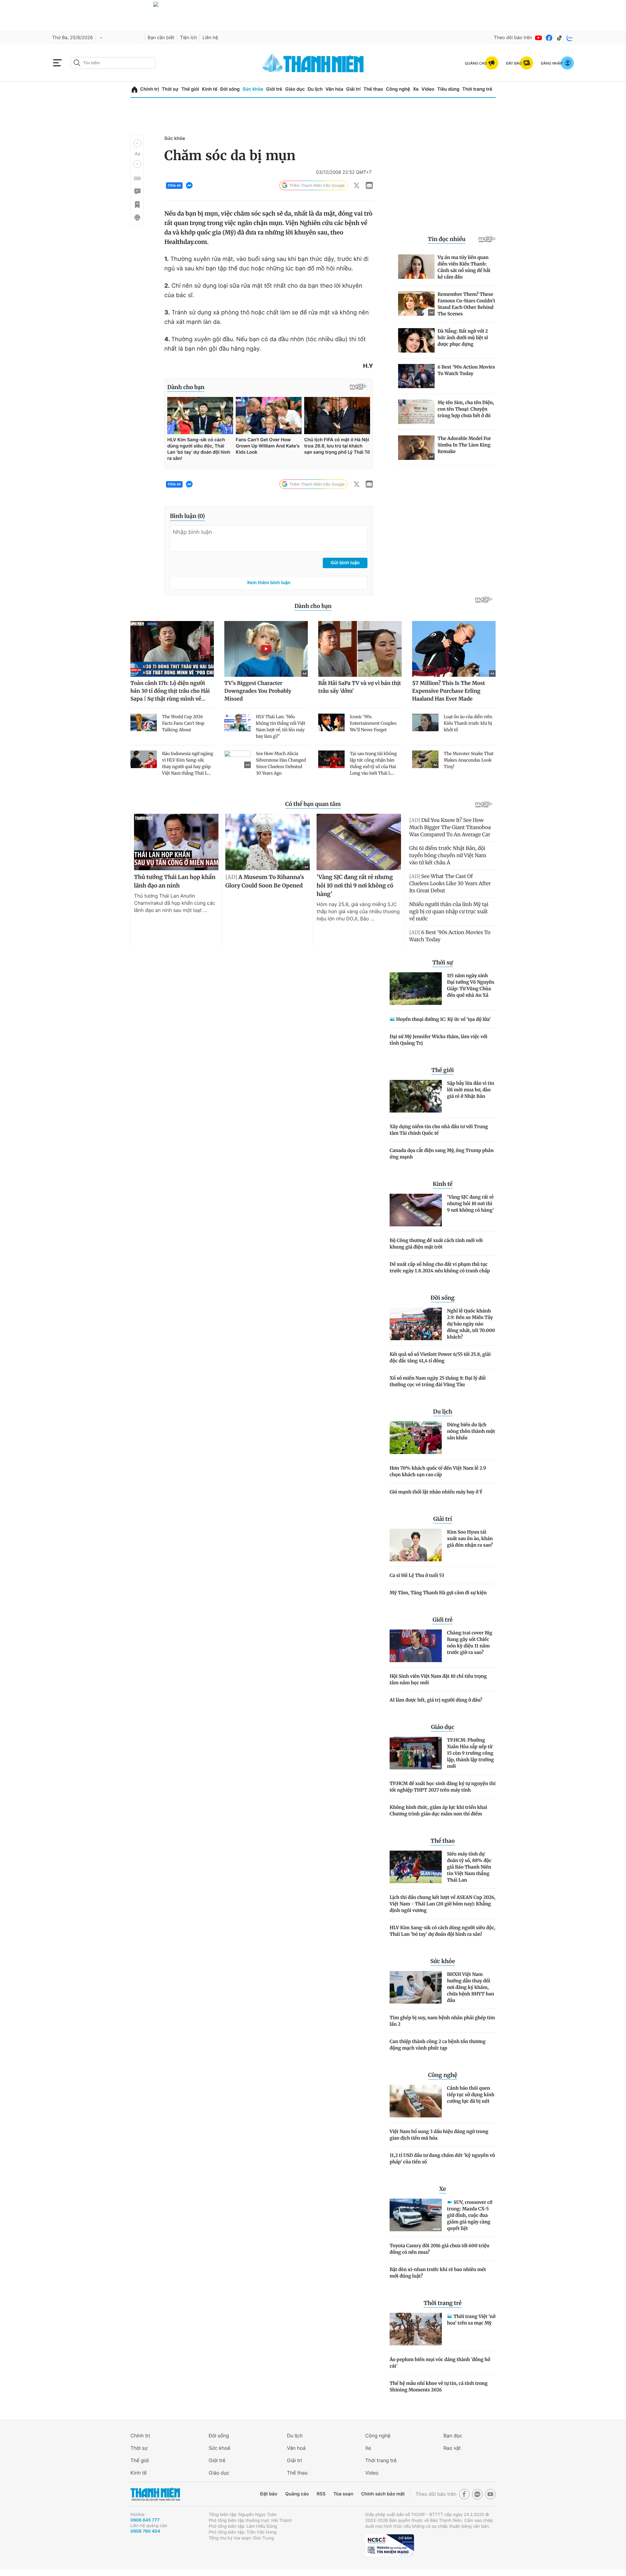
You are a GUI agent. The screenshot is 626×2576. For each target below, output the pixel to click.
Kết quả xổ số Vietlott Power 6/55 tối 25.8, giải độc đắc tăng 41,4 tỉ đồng (440, 1357)
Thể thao (373, 89)
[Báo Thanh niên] (155, 2494)
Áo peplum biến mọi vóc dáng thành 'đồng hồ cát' (440, 2363)
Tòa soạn (343, 2494)
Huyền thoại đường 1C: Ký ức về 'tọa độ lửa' (443, 1019)
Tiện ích (188, 38)
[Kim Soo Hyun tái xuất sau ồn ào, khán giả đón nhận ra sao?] (416, 1545)
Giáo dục (295, 89)
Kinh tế (210, 89)
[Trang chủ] (134, 90)
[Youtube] (539, 38)
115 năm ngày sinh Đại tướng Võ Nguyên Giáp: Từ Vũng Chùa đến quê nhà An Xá (471, 985)
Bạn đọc (453, 2436)
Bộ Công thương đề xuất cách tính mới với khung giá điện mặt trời (436, 1244)
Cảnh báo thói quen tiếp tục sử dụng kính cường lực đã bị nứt (471, 2095)
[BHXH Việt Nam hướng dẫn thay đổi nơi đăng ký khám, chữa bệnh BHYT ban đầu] (416, 1987)
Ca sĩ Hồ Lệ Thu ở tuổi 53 (417, 1575)
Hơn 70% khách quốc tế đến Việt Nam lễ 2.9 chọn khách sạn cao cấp (438, 1471)
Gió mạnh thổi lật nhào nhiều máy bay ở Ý (436, 1492)
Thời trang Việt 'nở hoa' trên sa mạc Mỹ (471, 2320)
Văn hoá (296, 2448)
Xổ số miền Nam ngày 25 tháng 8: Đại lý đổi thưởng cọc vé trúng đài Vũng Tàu (438, 1381)
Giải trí (353, 89)
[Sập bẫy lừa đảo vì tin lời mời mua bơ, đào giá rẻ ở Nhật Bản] (416, 1096)
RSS (321, 2494)
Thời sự (170, 89)
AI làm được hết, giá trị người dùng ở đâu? (436, 1700)
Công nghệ (398, 89)
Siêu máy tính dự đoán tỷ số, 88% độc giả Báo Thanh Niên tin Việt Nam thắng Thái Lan (469, 1867)
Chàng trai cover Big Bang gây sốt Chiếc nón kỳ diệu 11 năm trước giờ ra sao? (470, 1643)
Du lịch (315, 89)
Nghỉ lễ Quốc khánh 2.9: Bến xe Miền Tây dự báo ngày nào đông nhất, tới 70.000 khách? (471, 1324)
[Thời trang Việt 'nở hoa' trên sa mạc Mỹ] (416, 2329)
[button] (137, 143)
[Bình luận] (137, 191)
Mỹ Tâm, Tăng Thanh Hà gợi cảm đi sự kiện (438, 1593)
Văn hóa (334, 89)
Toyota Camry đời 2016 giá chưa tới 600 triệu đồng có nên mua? (440, 2249)
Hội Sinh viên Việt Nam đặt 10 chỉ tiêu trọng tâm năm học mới (438, 1679)
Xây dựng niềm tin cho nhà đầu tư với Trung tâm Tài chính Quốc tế (439, 1130)
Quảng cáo (297, 2494)
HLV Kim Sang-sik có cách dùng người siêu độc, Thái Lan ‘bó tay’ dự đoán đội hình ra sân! (442, 1931)
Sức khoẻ (219, 2448)
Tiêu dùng (448, 89)
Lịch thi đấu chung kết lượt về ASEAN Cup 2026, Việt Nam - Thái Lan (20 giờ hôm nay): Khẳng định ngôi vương (442, 1904)
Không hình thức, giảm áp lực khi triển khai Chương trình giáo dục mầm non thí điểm (438, 1811)
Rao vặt (452, 2448)
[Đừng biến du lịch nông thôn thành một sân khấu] (416, 1438)
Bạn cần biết (161, 38)
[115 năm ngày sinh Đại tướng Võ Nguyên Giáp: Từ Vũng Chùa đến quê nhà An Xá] (416, 989)
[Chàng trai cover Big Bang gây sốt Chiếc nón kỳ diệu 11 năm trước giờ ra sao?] (416, 1646)
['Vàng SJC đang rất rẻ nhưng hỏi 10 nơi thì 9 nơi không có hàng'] (416, 1210)
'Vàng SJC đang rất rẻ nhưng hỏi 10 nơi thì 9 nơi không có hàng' (470, 1204)
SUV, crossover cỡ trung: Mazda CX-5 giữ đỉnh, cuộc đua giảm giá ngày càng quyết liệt (470, 2215)
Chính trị (150, 89)
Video (428, 89)
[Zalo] (570, 38)
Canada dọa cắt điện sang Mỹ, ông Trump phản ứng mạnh (442, 1154)
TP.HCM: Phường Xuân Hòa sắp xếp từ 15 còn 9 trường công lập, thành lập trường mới (470, 1753)
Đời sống (230, 89)
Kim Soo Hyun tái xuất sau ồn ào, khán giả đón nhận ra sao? (470, 1538)
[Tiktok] (559, 38)
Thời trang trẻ (477, 89)
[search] (113, 63)
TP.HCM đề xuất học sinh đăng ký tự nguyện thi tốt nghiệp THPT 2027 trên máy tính (443, 1787)
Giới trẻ (274, 89)
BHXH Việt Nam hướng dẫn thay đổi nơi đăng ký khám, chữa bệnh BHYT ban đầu (470, 1987)
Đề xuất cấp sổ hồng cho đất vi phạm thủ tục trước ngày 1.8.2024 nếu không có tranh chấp (440, 1267)
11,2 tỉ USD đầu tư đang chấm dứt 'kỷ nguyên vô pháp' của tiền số (442, 2159)
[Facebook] (549, 38)
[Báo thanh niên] (313, 63)
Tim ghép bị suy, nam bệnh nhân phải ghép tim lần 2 (442, 2021)
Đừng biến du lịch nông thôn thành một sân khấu (471, 1431)
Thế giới (190, 89)
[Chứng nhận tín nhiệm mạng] (390, 2545)
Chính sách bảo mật (383, 2494)
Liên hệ (210, 38)
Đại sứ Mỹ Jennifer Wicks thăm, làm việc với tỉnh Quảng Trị (439, 1040)
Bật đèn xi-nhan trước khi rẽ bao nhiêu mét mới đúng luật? (438, 2273)
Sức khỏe (253, 89)
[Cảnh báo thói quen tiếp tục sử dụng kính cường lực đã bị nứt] (416, 2101)
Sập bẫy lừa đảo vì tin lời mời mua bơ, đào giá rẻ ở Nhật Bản (471, 1090)
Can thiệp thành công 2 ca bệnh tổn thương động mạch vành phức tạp (438, 2045)
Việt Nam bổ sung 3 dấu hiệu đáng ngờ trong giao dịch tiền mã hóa (439, 2135)
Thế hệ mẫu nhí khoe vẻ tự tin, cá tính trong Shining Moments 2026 (439, 2387)
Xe (416, 89)
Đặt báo (269, 2494)
